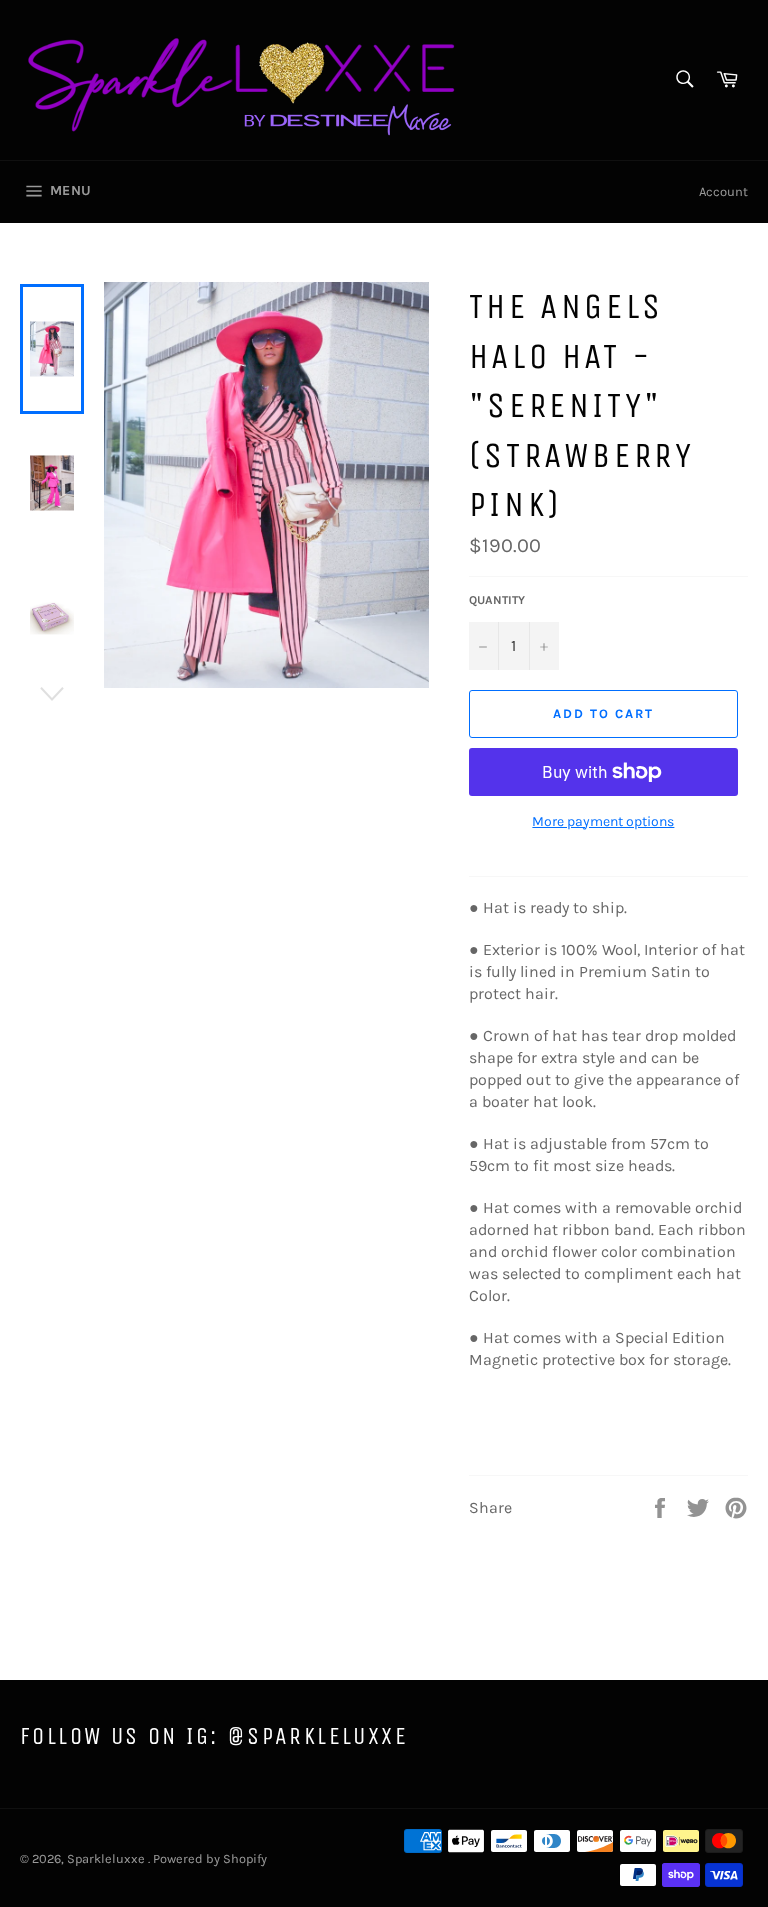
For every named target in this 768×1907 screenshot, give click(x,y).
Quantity (497, 600)
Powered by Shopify (210, 1858)
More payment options (603, 821)
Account (723, 191)
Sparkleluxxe (107, 1858)
